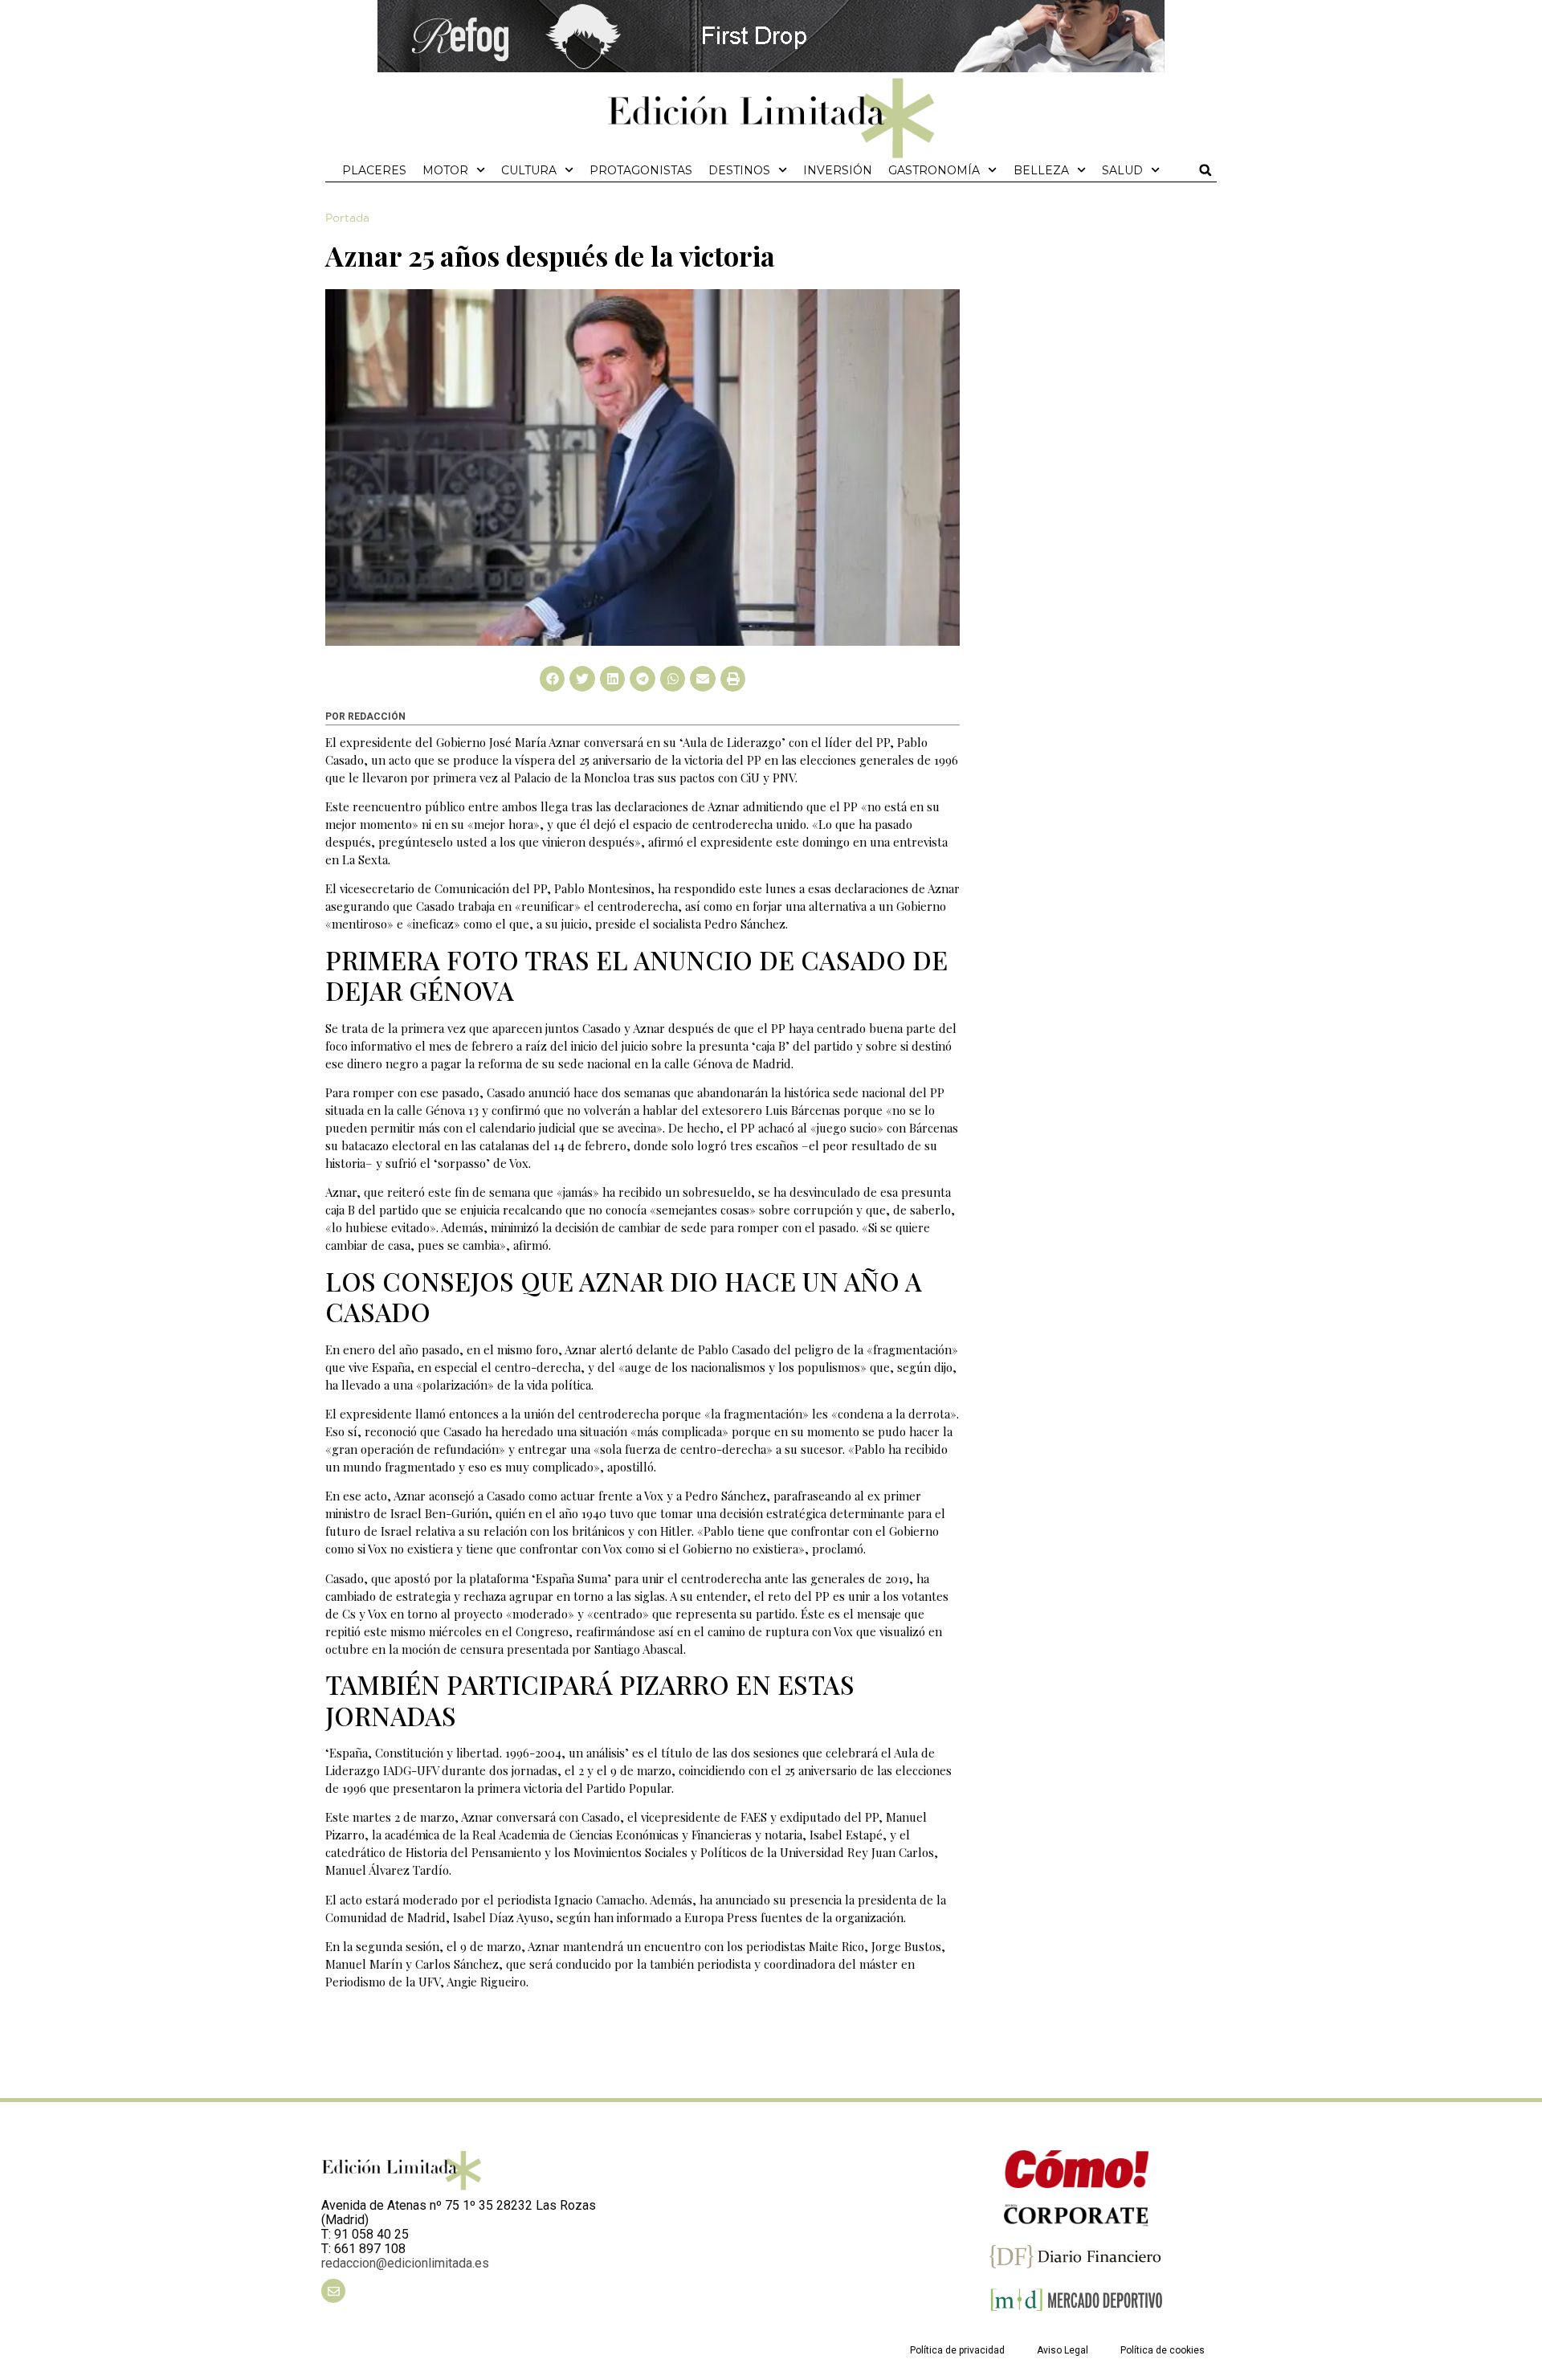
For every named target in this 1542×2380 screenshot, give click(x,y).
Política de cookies (1163, 2350)
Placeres (374, 170)
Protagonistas (641, 170)
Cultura (529, 170)
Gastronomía (934, 170)
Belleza (1041, 170)
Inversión (838, 170)
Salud (1122, 170)
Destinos (739, 170)
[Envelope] (333, 2291)
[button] (1205, 170)
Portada (347, 218)
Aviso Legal (1063, 2350)
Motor (445, 170)
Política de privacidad (957, 2350)
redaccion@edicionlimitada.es (405, 2263)
